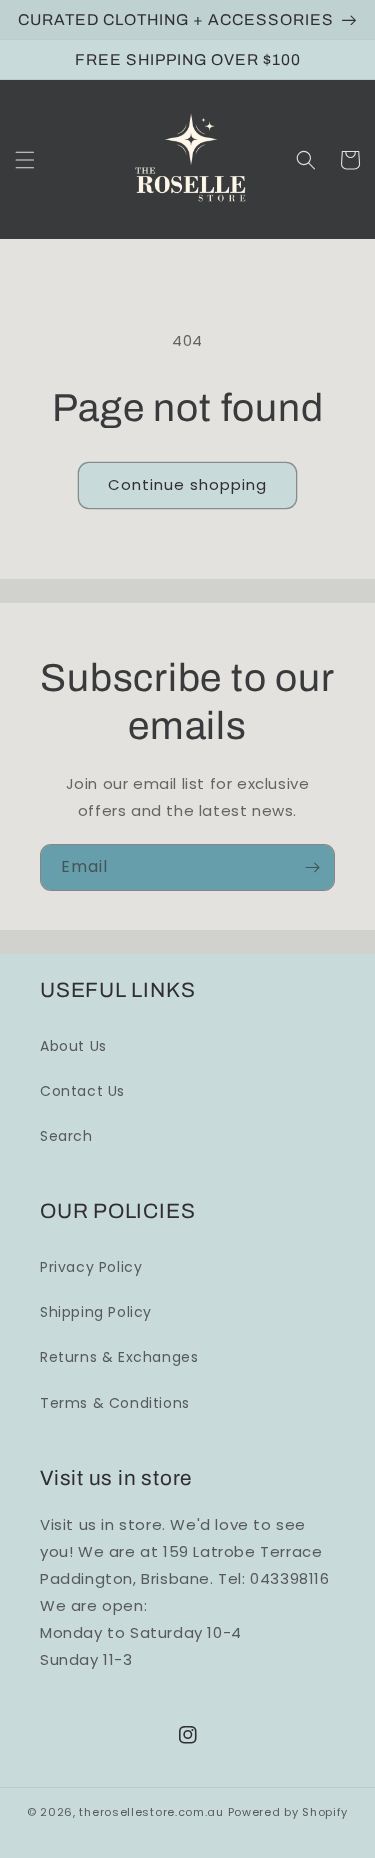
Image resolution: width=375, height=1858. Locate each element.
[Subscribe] (312, 867)
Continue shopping (187, 484)
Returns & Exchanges (119, 1357)
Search (66, 1136)
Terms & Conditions (115, 1403)
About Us (73, 1046)
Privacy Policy (91, 1267)
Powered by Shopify (288, 1812)
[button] (25, 160)
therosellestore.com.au (151, 1812)
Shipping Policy (96, 1312)
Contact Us (82, 1091)
